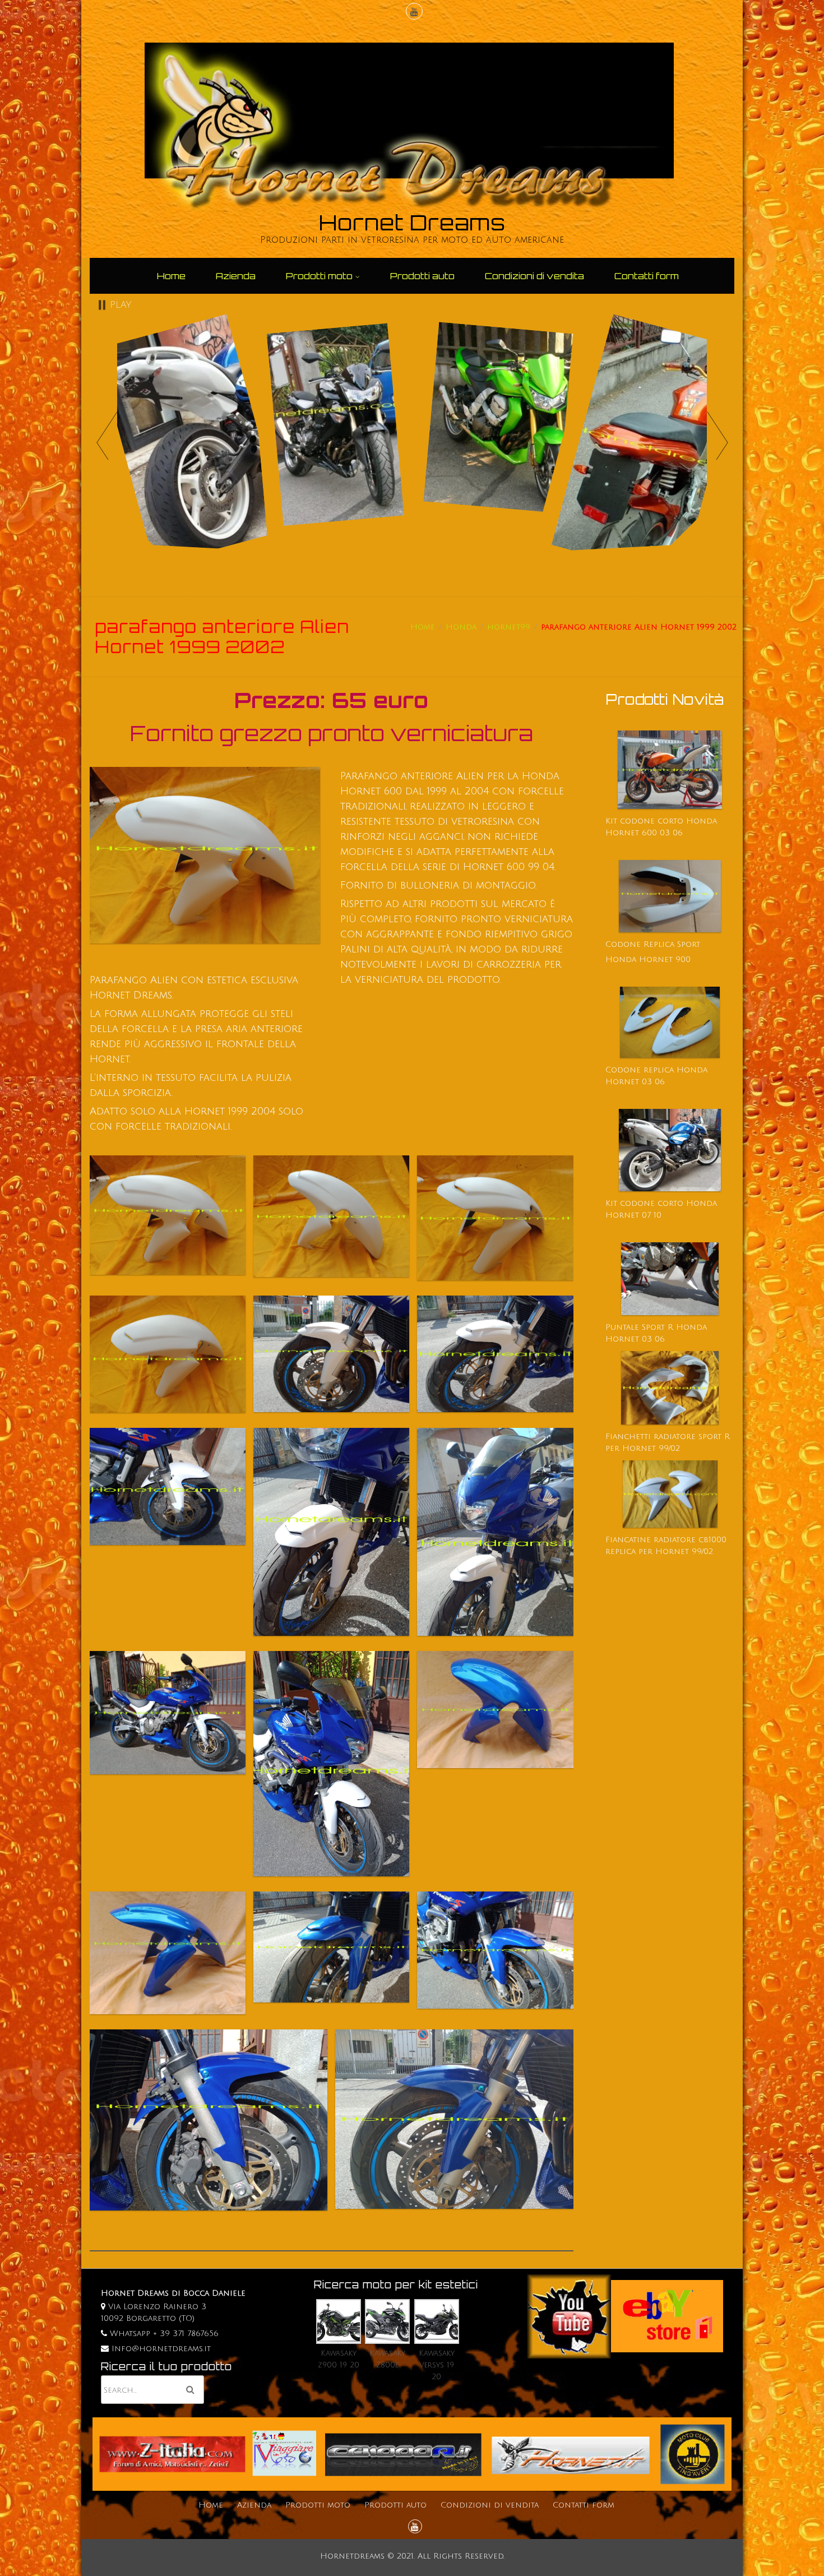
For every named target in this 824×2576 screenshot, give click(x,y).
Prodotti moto (319, 276)
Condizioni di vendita (534, 276)
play (121, 305)
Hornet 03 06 (635, 1339)
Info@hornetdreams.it (161, 2349)
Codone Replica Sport (653, 944)
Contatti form (647, 276)
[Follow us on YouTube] (413, 13)
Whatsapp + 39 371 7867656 (163, 2334)
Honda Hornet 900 (648, 959)
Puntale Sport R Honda (656, 1327)
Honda (461, 627)
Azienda (236, 276)
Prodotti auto (422, 276)
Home (171, 276)
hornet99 (509, 627)
